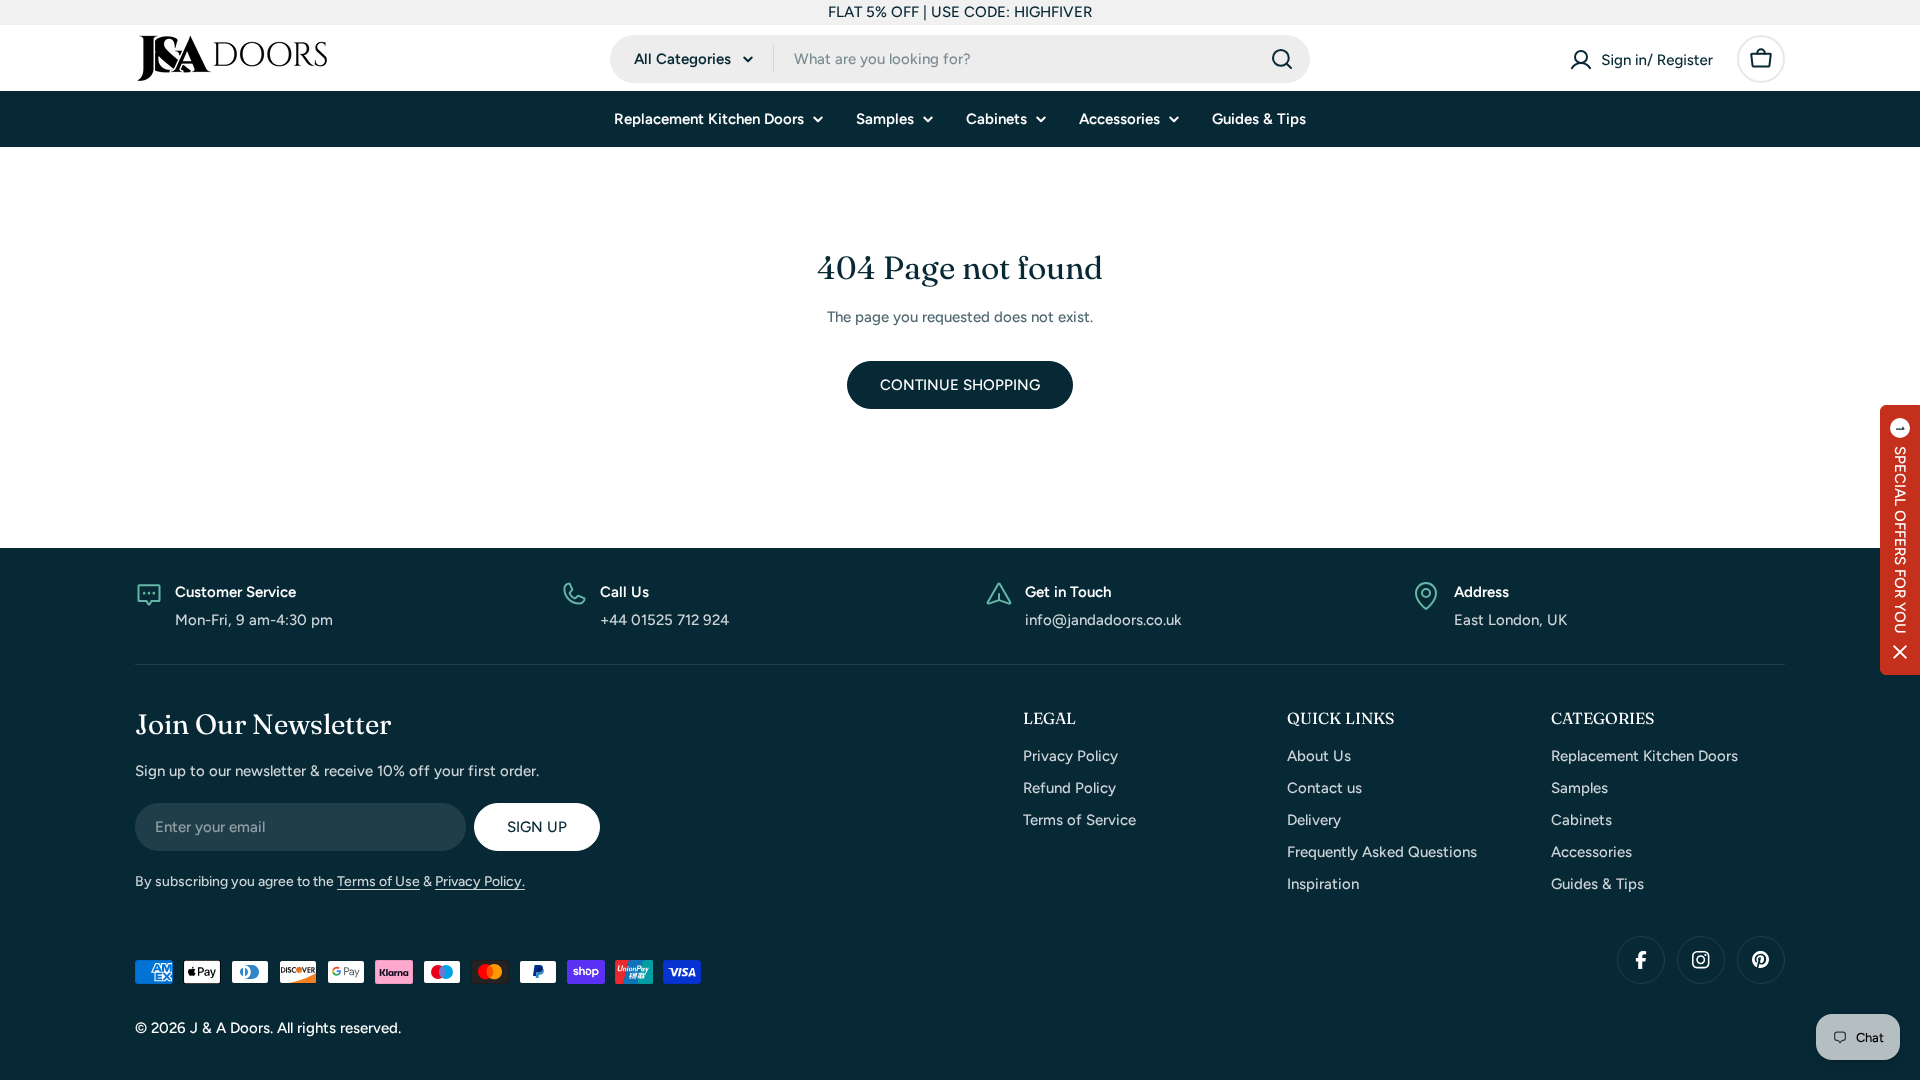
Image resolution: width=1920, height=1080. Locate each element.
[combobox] (960, 59)
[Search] (1282, 59)
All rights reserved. (339, 1028)
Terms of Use (378, 881)
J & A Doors (230, 1028)
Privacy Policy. (480, 881)
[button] (1900, 540)
